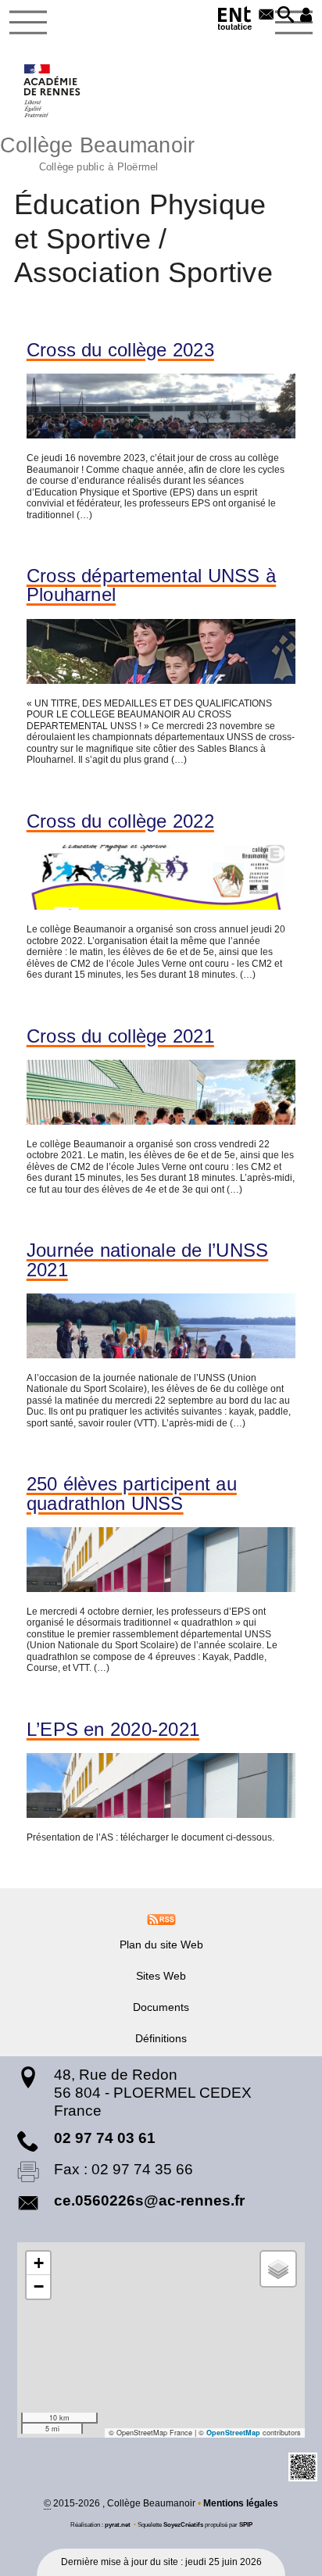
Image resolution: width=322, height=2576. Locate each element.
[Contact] (266, 16)
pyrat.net (118, 2524)
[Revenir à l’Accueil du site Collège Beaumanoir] (53, 91)
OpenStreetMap (233, 2433)
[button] (286, 16)
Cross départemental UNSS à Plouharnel (151, 585)
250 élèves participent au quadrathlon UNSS (132, 1494)
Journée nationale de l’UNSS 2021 (148, 1260)
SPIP (246, 2524)
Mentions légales (241, 2503)
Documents (161, 2007)
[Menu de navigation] (28, 23)
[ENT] (235, 21)
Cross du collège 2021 (120, 1036)
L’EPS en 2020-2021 (113, 1730)
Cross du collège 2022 (120, 821)
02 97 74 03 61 (105, 2138)
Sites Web (161, 1976)
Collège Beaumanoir (97, 152)
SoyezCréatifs (183, 2524)
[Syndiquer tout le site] (161, 1919)
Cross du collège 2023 (120, 350)
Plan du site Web (161, 1945)
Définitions (161, 2038)
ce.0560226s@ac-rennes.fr (149, 2200)
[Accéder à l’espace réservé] (306, 16)
